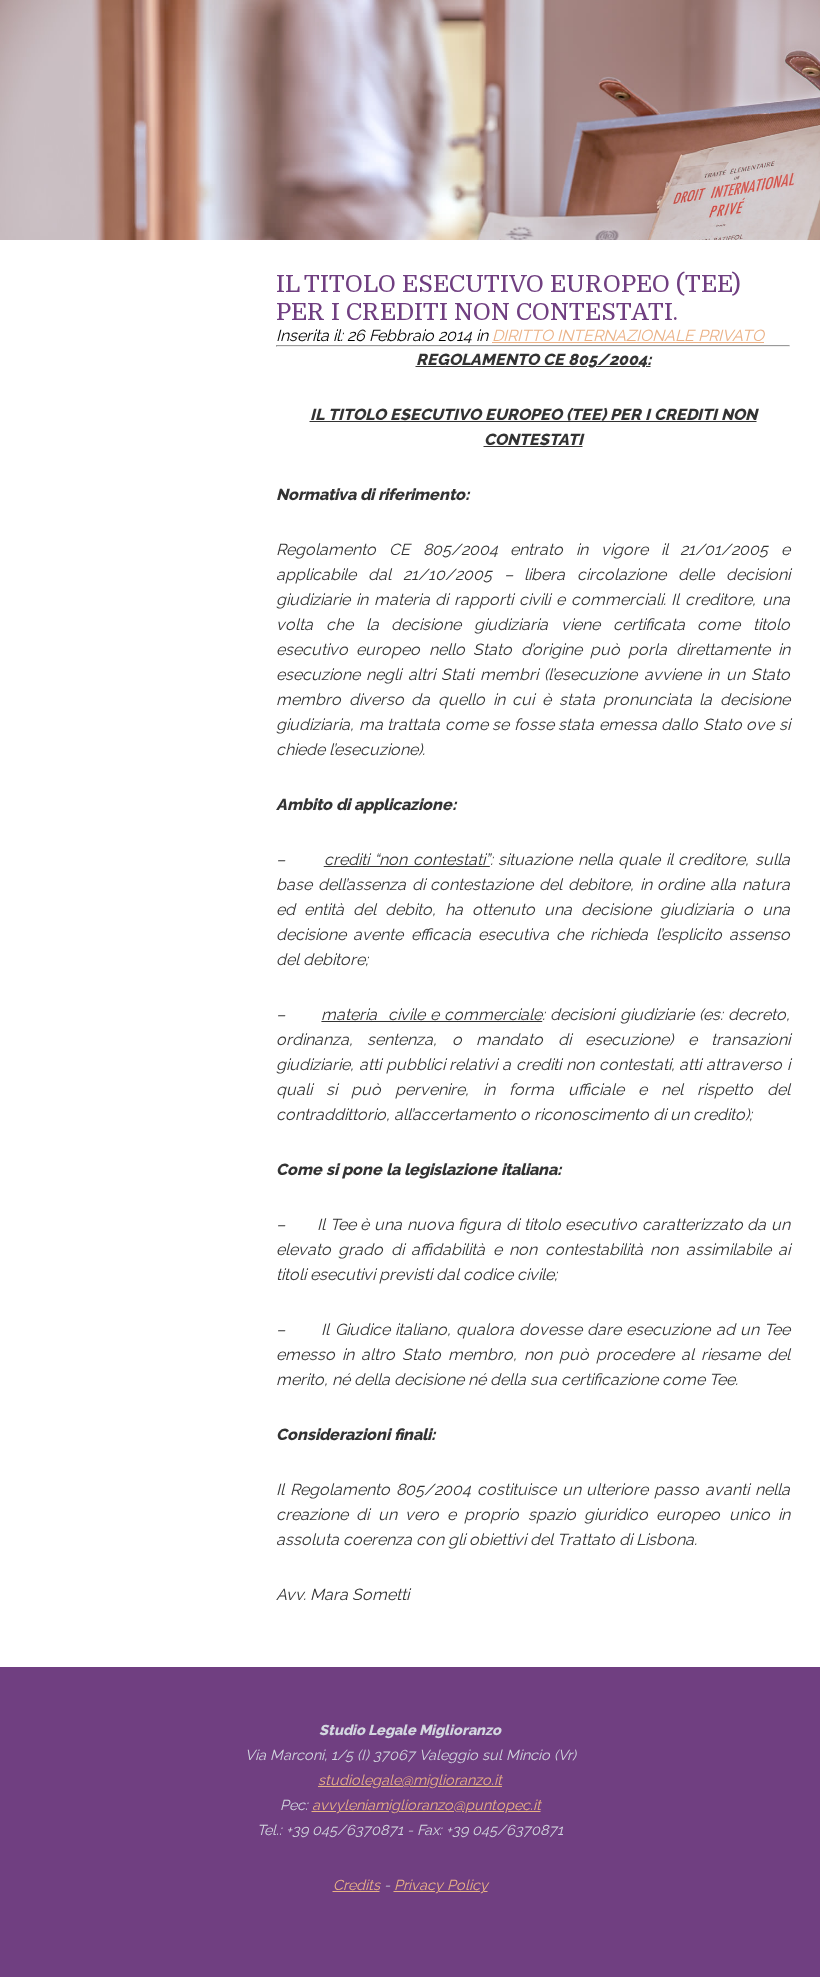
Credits (356, 1884)
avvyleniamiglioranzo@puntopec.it (426, 1804)
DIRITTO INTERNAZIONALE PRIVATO (628, 335)
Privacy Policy (441, 1884)
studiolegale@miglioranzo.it (410, 1779)
